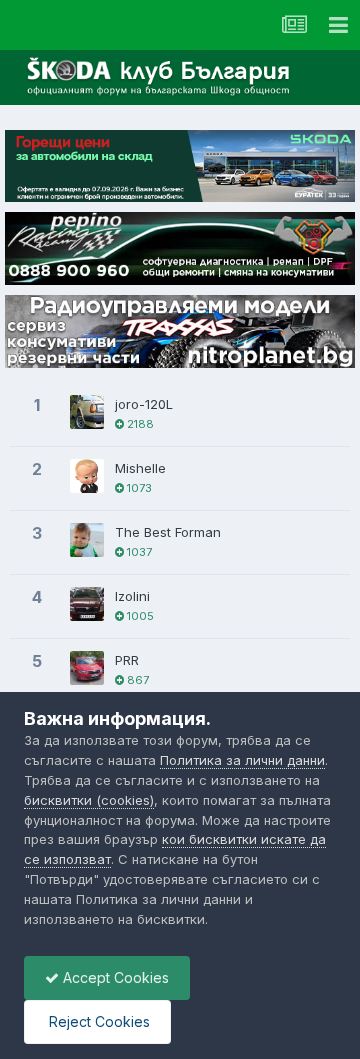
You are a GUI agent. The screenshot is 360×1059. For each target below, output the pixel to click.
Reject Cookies (97, 1021)
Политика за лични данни (242, 760)
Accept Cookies (114, 977)
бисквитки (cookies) (89, 800)
